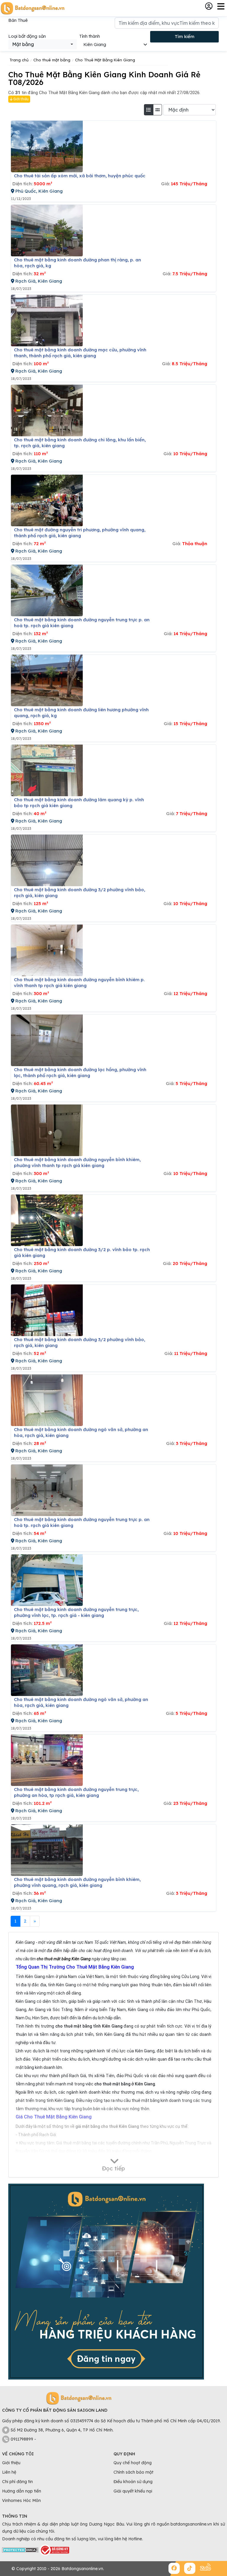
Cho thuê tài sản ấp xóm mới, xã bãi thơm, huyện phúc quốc (80, 176)
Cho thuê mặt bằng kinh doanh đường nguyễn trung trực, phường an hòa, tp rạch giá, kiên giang (76, 1792)
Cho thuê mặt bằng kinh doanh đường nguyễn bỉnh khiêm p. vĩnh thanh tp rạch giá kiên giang (79, 983)
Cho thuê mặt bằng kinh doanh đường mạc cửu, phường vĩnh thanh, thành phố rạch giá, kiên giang (80, 353)
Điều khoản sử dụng (133, 2482)
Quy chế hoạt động (133, 2463)
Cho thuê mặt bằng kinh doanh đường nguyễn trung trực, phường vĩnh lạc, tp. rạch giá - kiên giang (76, 1612)
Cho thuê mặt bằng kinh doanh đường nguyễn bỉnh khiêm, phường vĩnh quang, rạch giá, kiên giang (77, 1882)
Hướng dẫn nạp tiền (22, 2491)
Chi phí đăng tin (17, 2482)
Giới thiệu (21, 99)
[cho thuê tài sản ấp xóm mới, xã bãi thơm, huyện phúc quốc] (47, 146)
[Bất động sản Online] (33, 8)
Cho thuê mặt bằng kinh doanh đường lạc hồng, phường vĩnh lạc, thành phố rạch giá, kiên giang (80, 1072)
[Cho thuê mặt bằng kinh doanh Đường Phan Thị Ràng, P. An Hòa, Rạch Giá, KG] (47, 231)
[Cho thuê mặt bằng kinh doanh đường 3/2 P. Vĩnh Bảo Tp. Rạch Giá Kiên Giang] (47, 1220)
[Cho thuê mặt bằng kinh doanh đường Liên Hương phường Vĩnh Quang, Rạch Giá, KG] (47, 680)
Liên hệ (9, 2472)
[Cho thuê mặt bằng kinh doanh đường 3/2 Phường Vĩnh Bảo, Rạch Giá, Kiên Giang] (47, 860)
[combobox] (43, 44)
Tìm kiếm (185, 36)
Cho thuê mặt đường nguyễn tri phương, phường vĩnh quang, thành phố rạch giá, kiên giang (80, 533)
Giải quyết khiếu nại (133, 2491)
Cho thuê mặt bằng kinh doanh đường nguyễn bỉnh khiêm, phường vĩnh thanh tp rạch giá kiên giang (77, 1162)
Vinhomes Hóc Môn (21, 2500)
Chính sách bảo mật (133, 2472)
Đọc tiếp (113, 2168)
